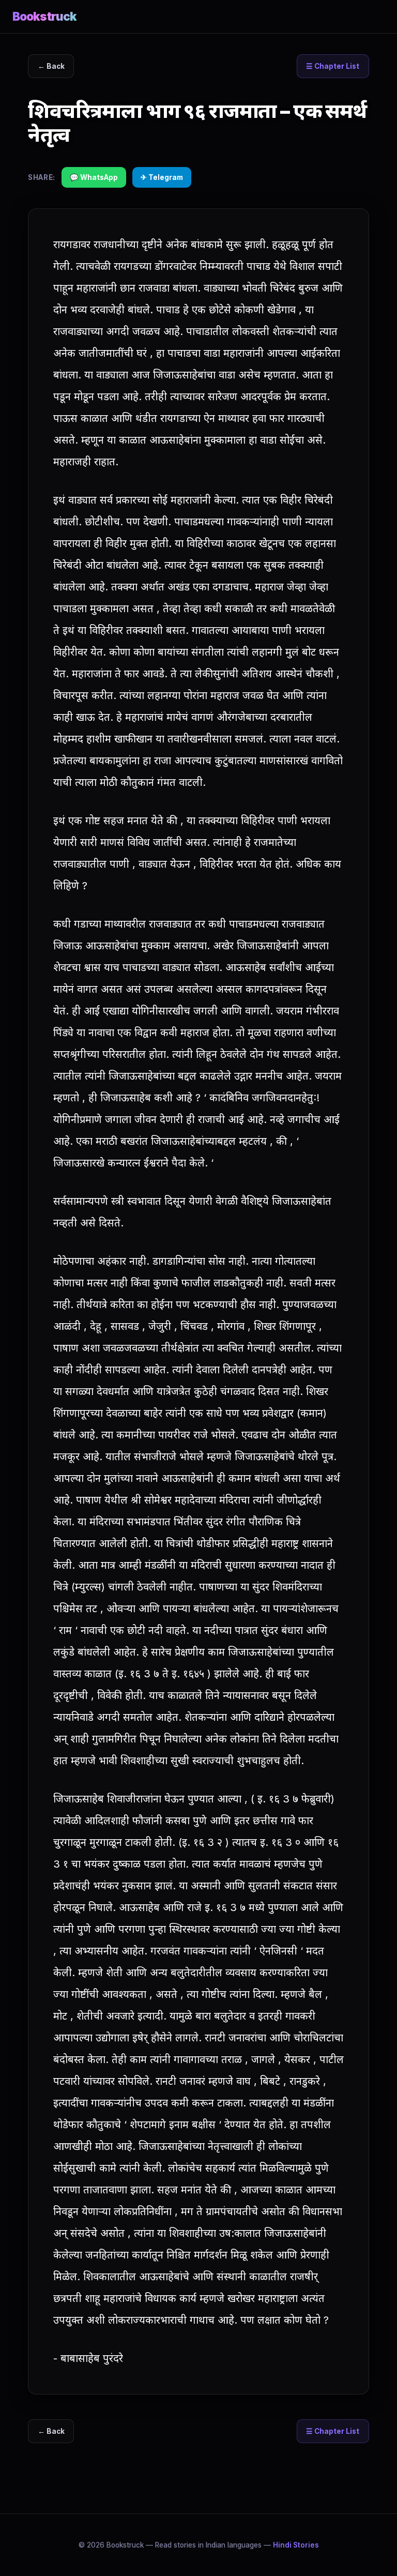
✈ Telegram (162, 177)
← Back (51, 66)
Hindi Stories (296, 2545)
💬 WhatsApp (94, 177)
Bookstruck (44, 16)
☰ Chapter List (333, 66)
